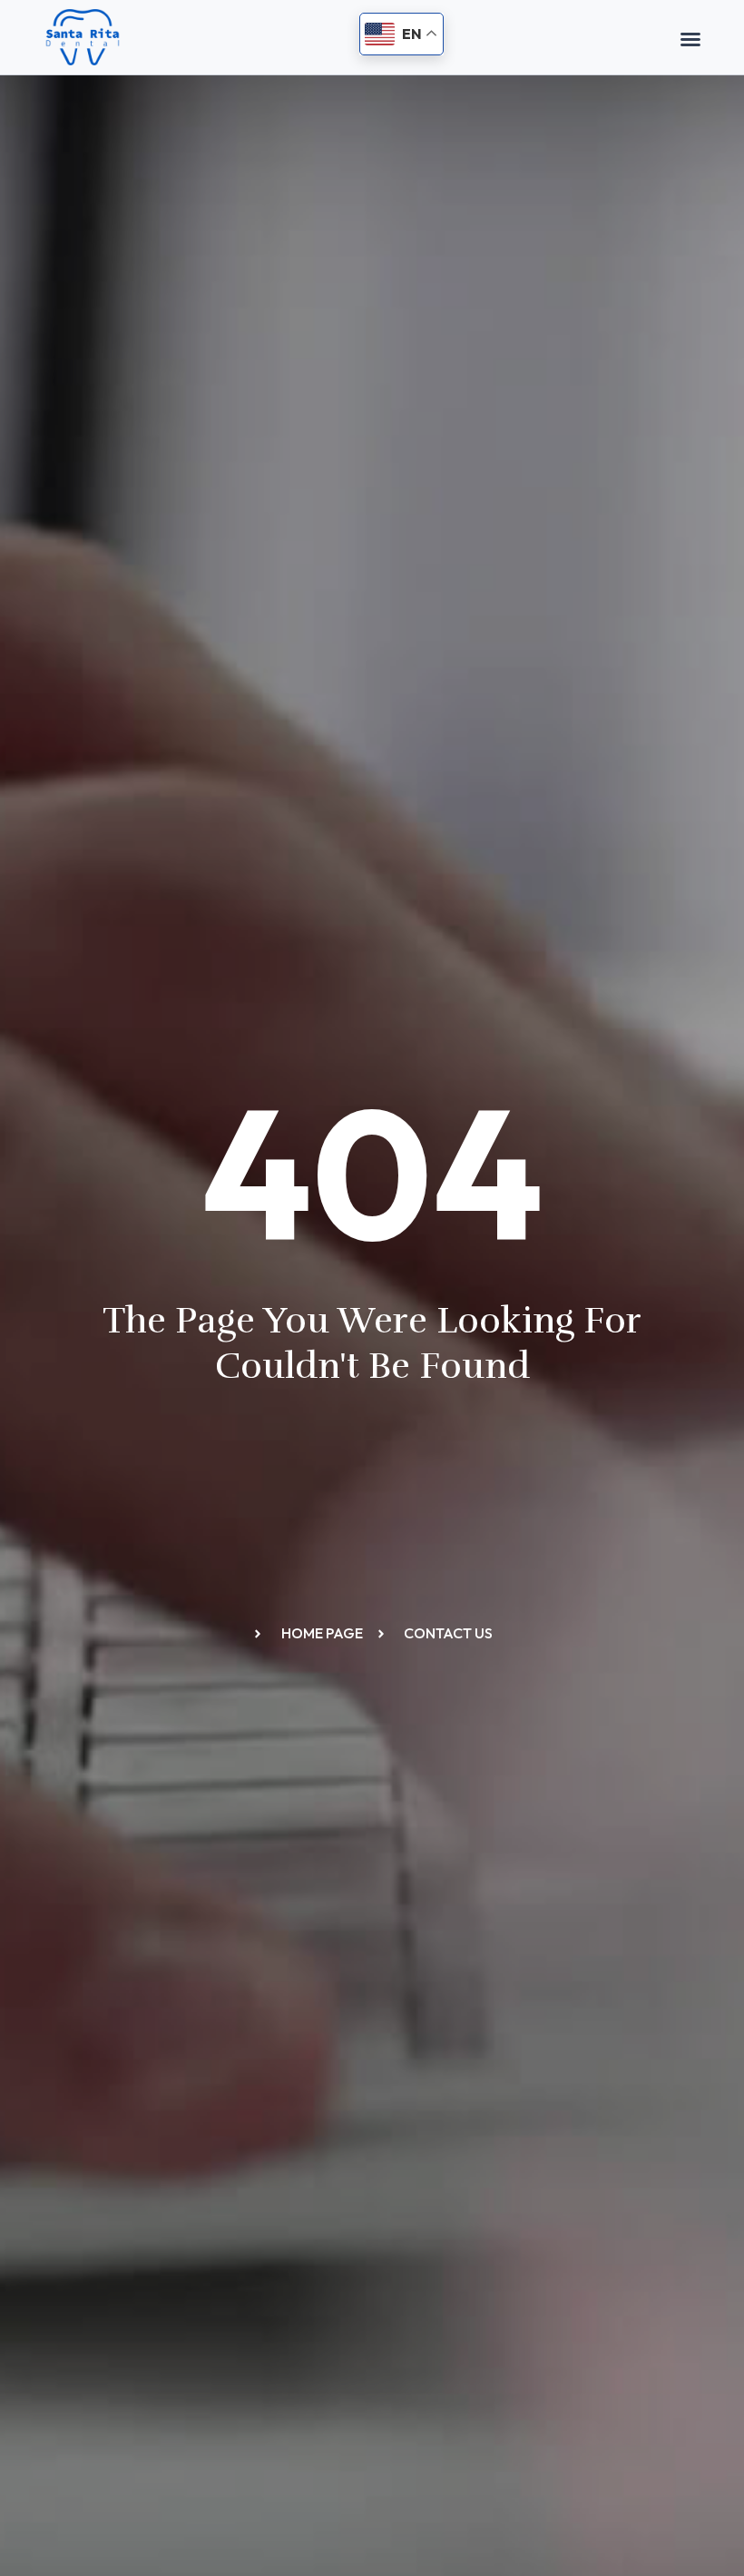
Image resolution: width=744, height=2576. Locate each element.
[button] (690, 39)
